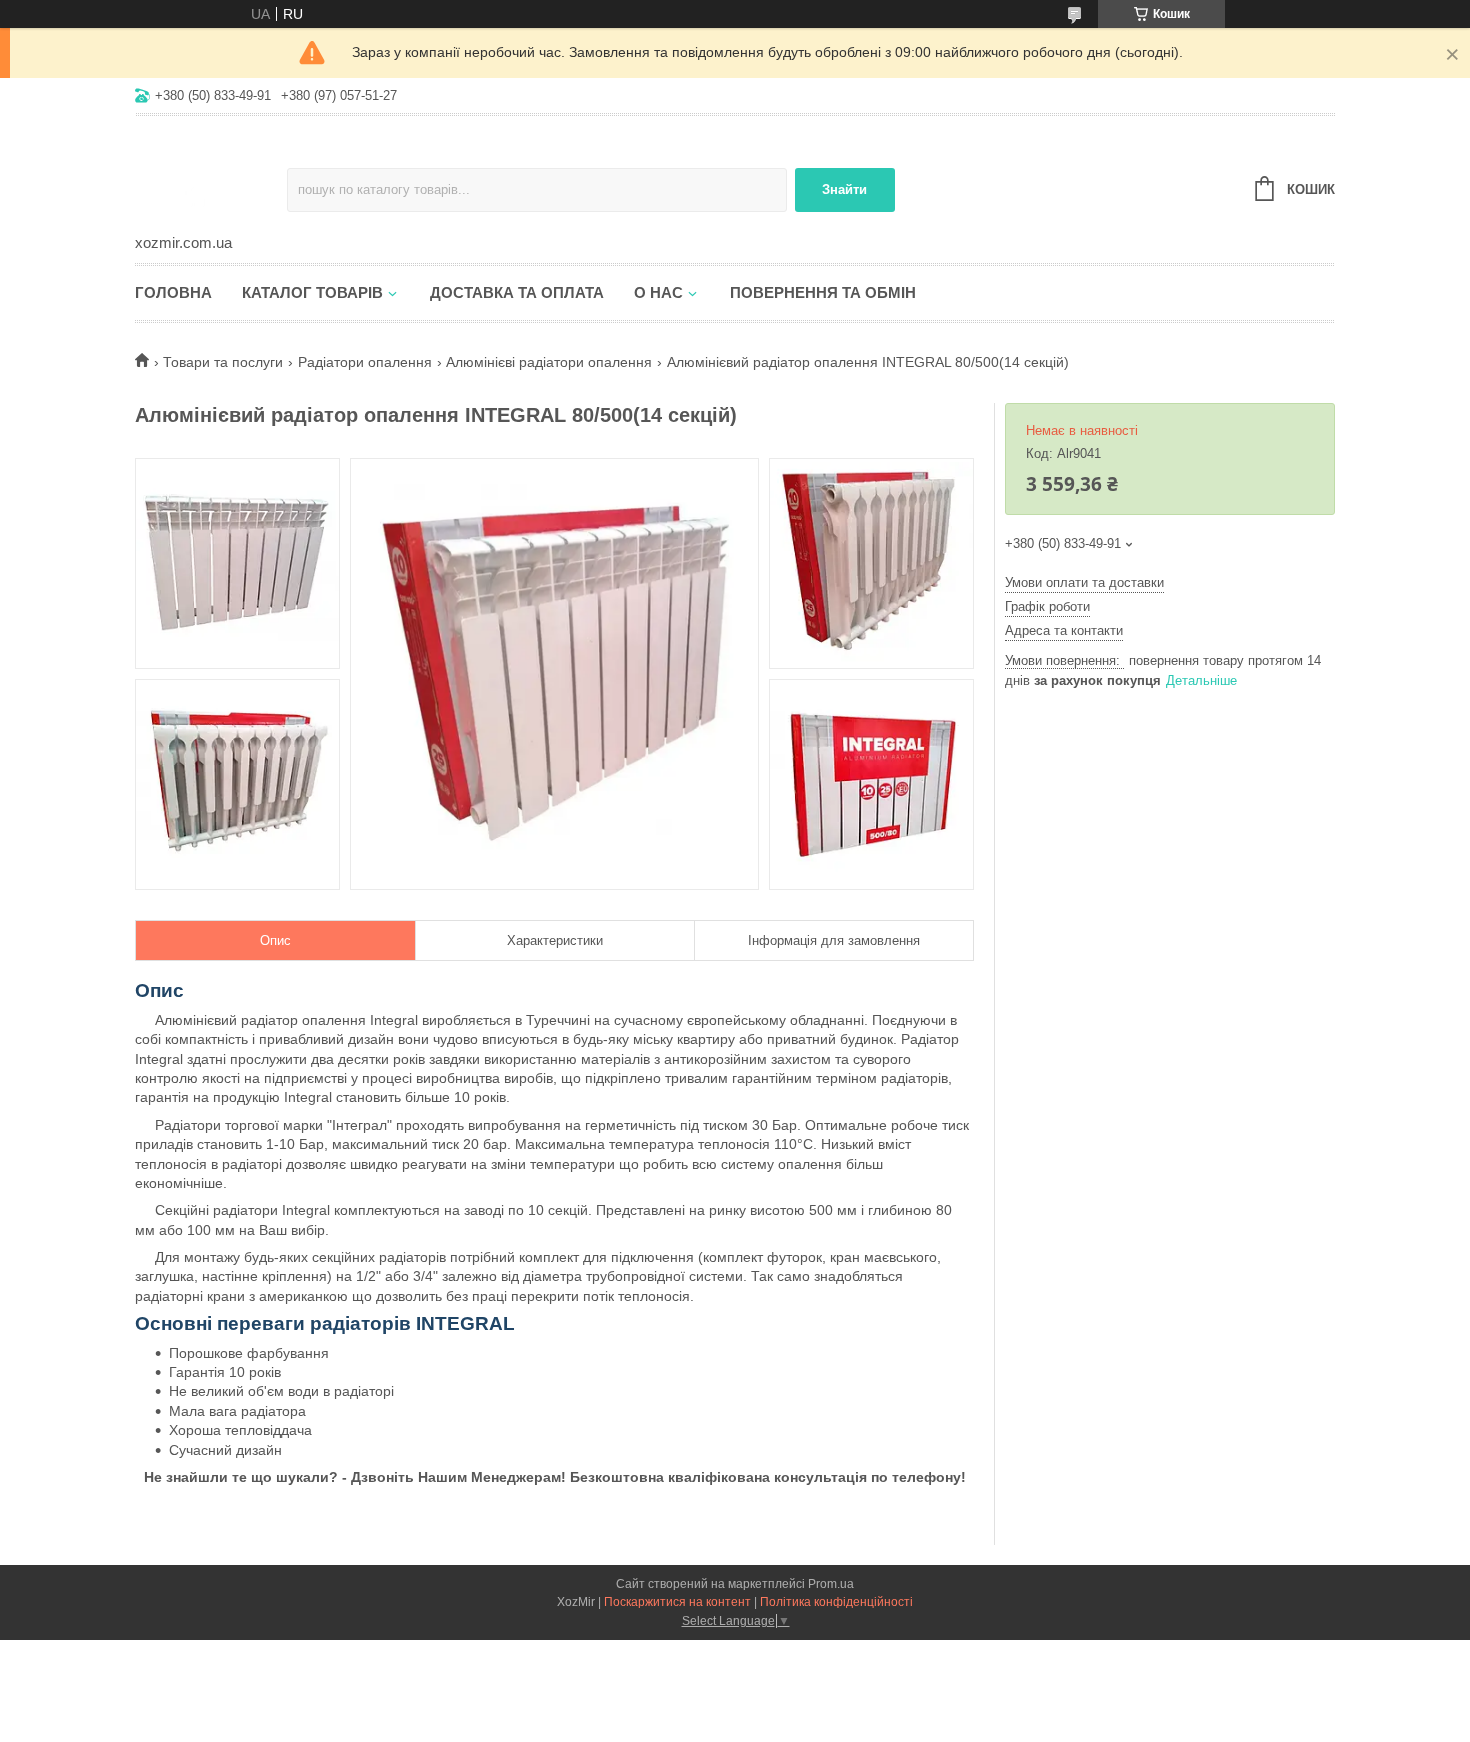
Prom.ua (831, 1584)
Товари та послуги (223, 362)
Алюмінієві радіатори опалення (549, 362)
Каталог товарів (312, 292)
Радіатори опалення (365, 362)
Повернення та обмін (823, 292)
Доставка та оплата (517, 292)
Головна (173, 292)
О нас (658, 292)
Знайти (844, 189)
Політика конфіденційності (836, 1602)
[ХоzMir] (211, 176)
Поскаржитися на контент (677, 1602)
